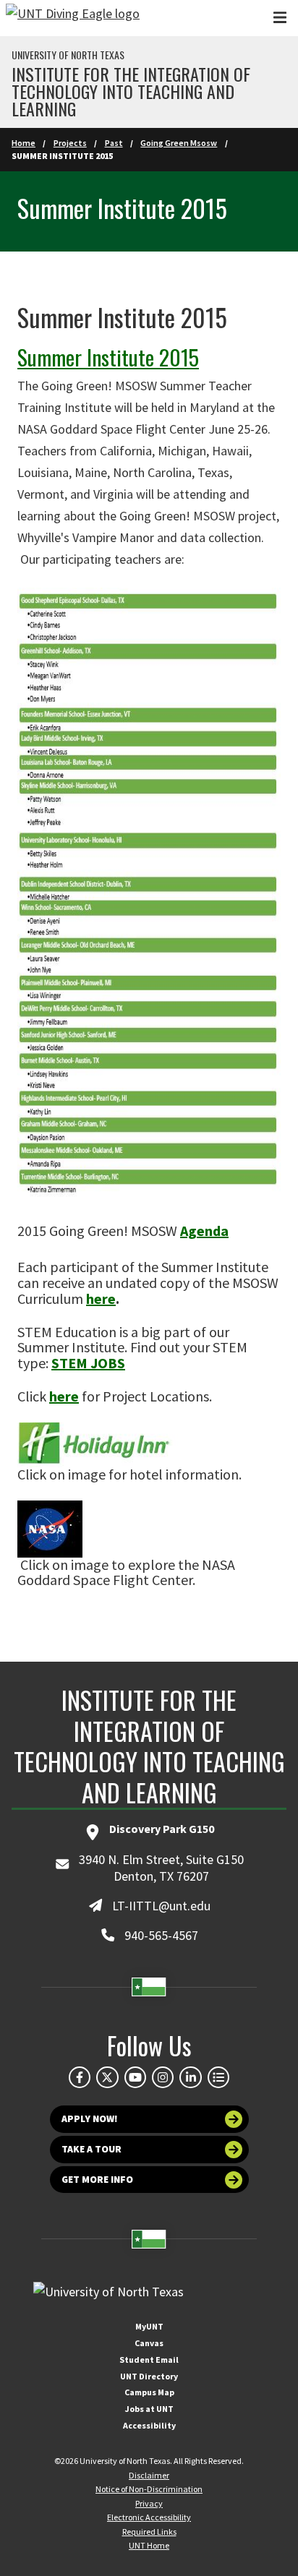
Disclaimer (149, 2475)
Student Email (149, 2360)
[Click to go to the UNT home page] (73, 18)
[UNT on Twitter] (107, 2077)
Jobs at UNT (149, 2409)
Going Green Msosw (179, 143)
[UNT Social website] (218, 2077)
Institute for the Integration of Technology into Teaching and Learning (131, 91)
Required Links (149, 2532)
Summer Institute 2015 (108, 357)
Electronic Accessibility (149, 2517)
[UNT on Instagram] (163, 2077)
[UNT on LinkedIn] (190, 2077)
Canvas (149, 2343)
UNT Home (149, 2545)
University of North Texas (68, 55)
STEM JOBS (88, 1363)
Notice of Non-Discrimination (149, 2489)
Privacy (149, 2503)
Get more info (97, 2180)
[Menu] (280, 18)
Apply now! (90, 2119)
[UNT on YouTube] (135, 2077)
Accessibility (149, 2425)
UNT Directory (149, 2376)
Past (114, 143)
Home (24, 143)
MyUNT (149, 2326)
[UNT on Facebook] (80, 2077)
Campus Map (149, 2392)
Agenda (204, 1231)
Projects (70, 143)
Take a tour (91, 2149)
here (101, 1298)
